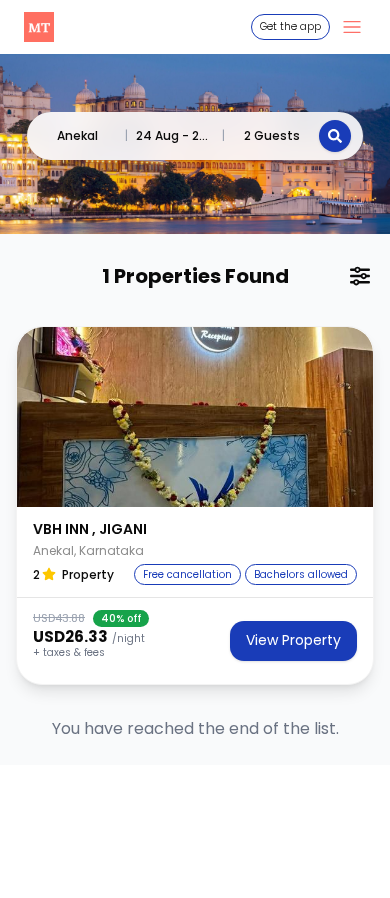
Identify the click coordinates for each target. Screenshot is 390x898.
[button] (195, 417)
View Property (293, 640)
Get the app (290, 26)
